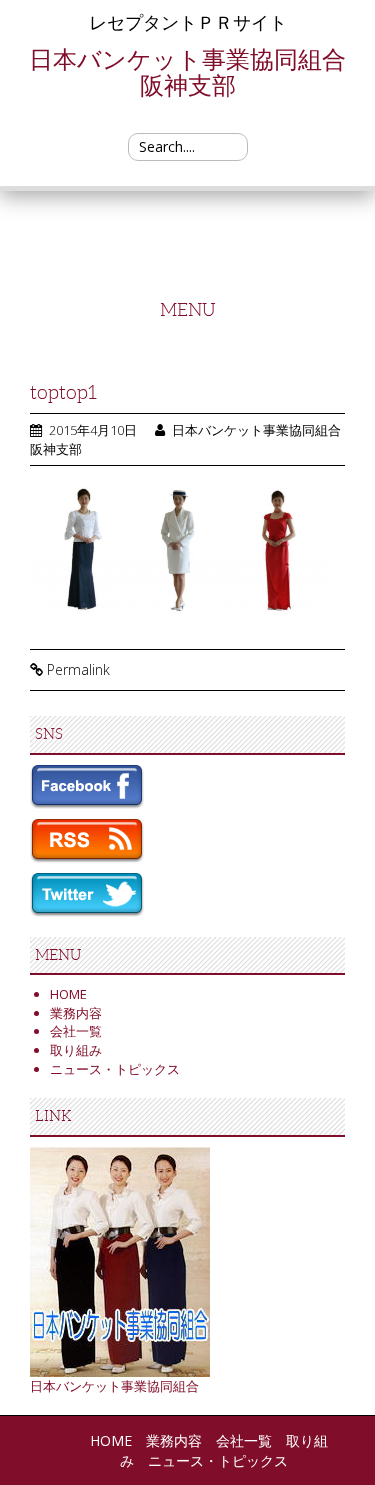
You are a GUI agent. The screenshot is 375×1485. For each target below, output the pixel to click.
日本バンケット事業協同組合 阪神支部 (199, 71)
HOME (68, 994)
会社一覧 (76, 1031)
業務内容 (76, 1013)
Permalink (78, 669)
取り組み (76, 1050)
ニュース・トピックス (115, 1069)
